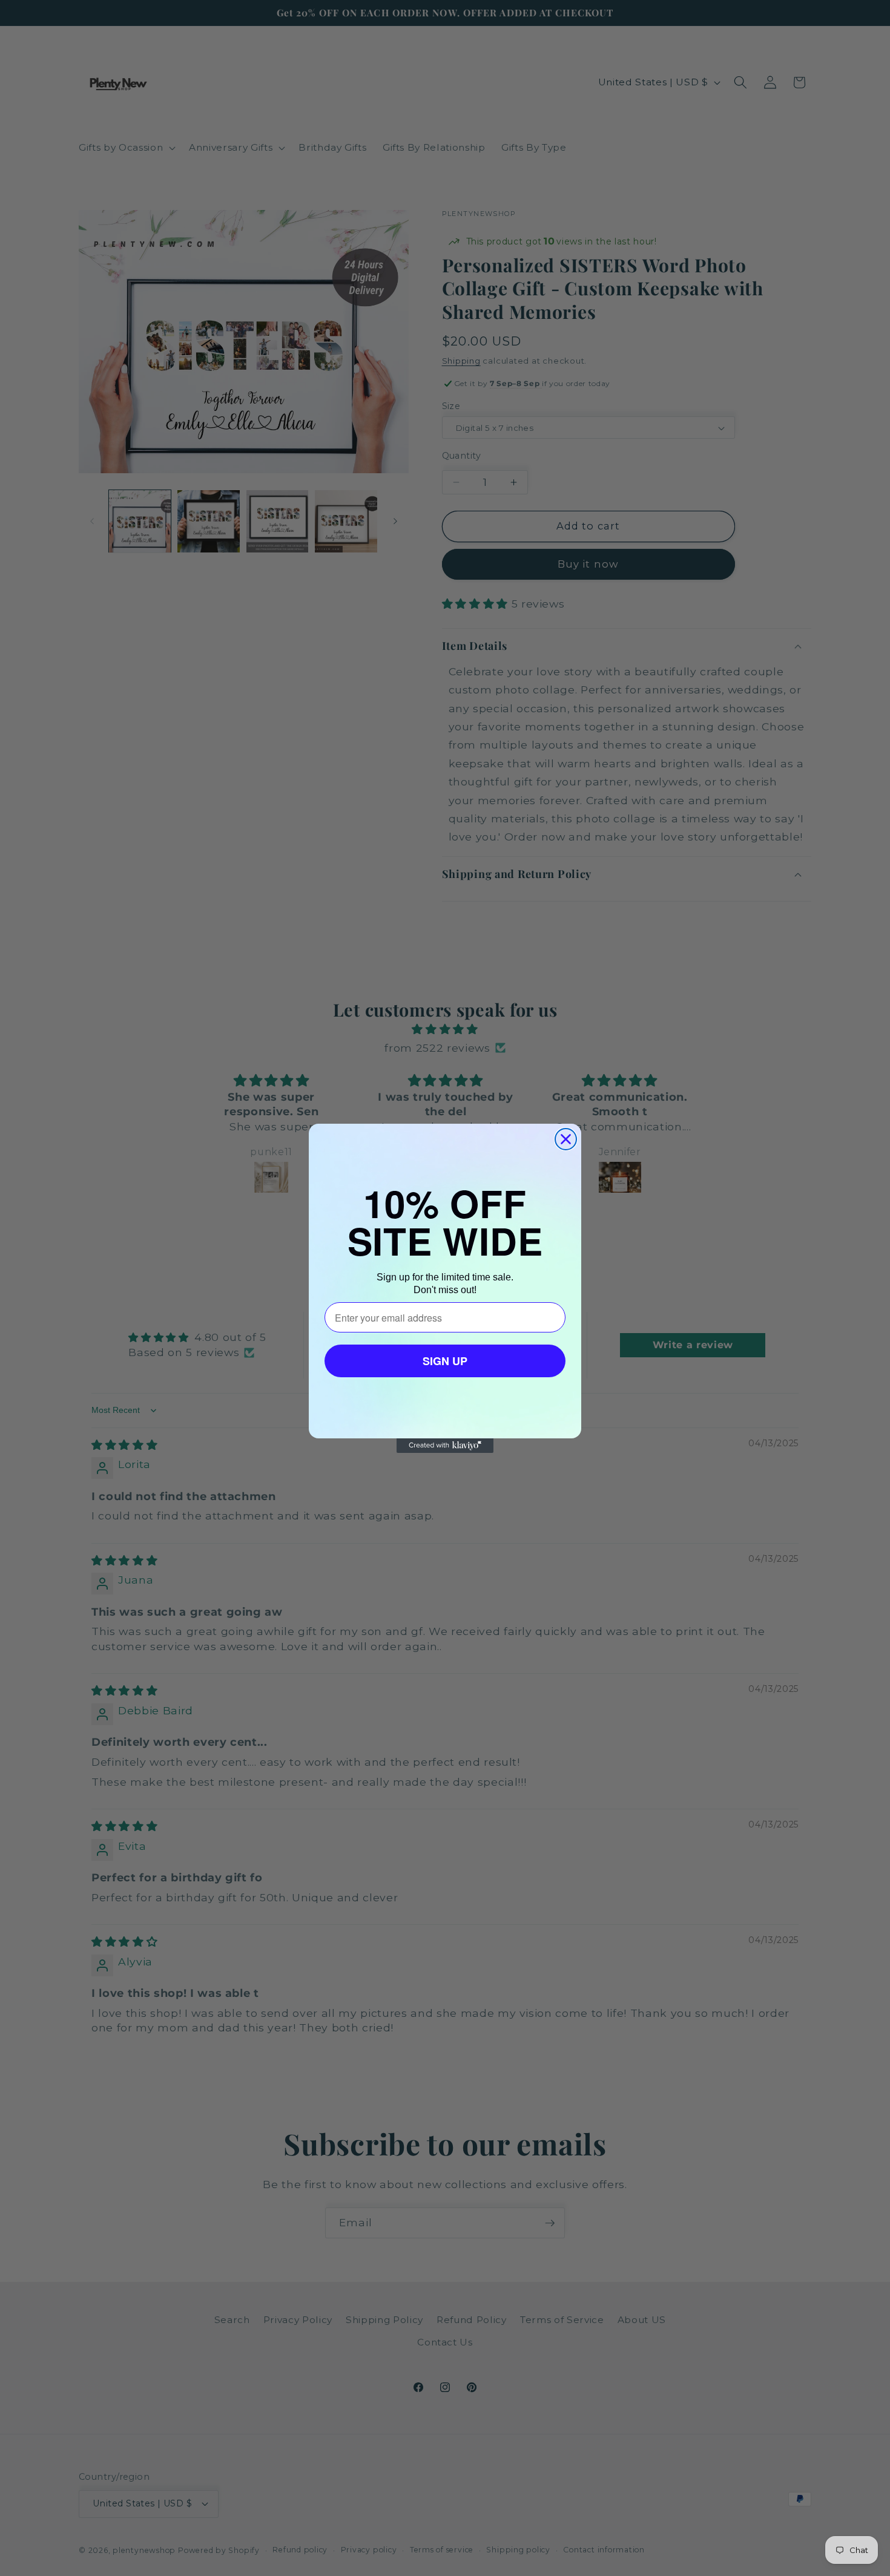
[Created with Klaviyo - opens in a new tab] (445, 1446)
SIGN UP (445, 1361)
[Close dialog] (566, 1139)
